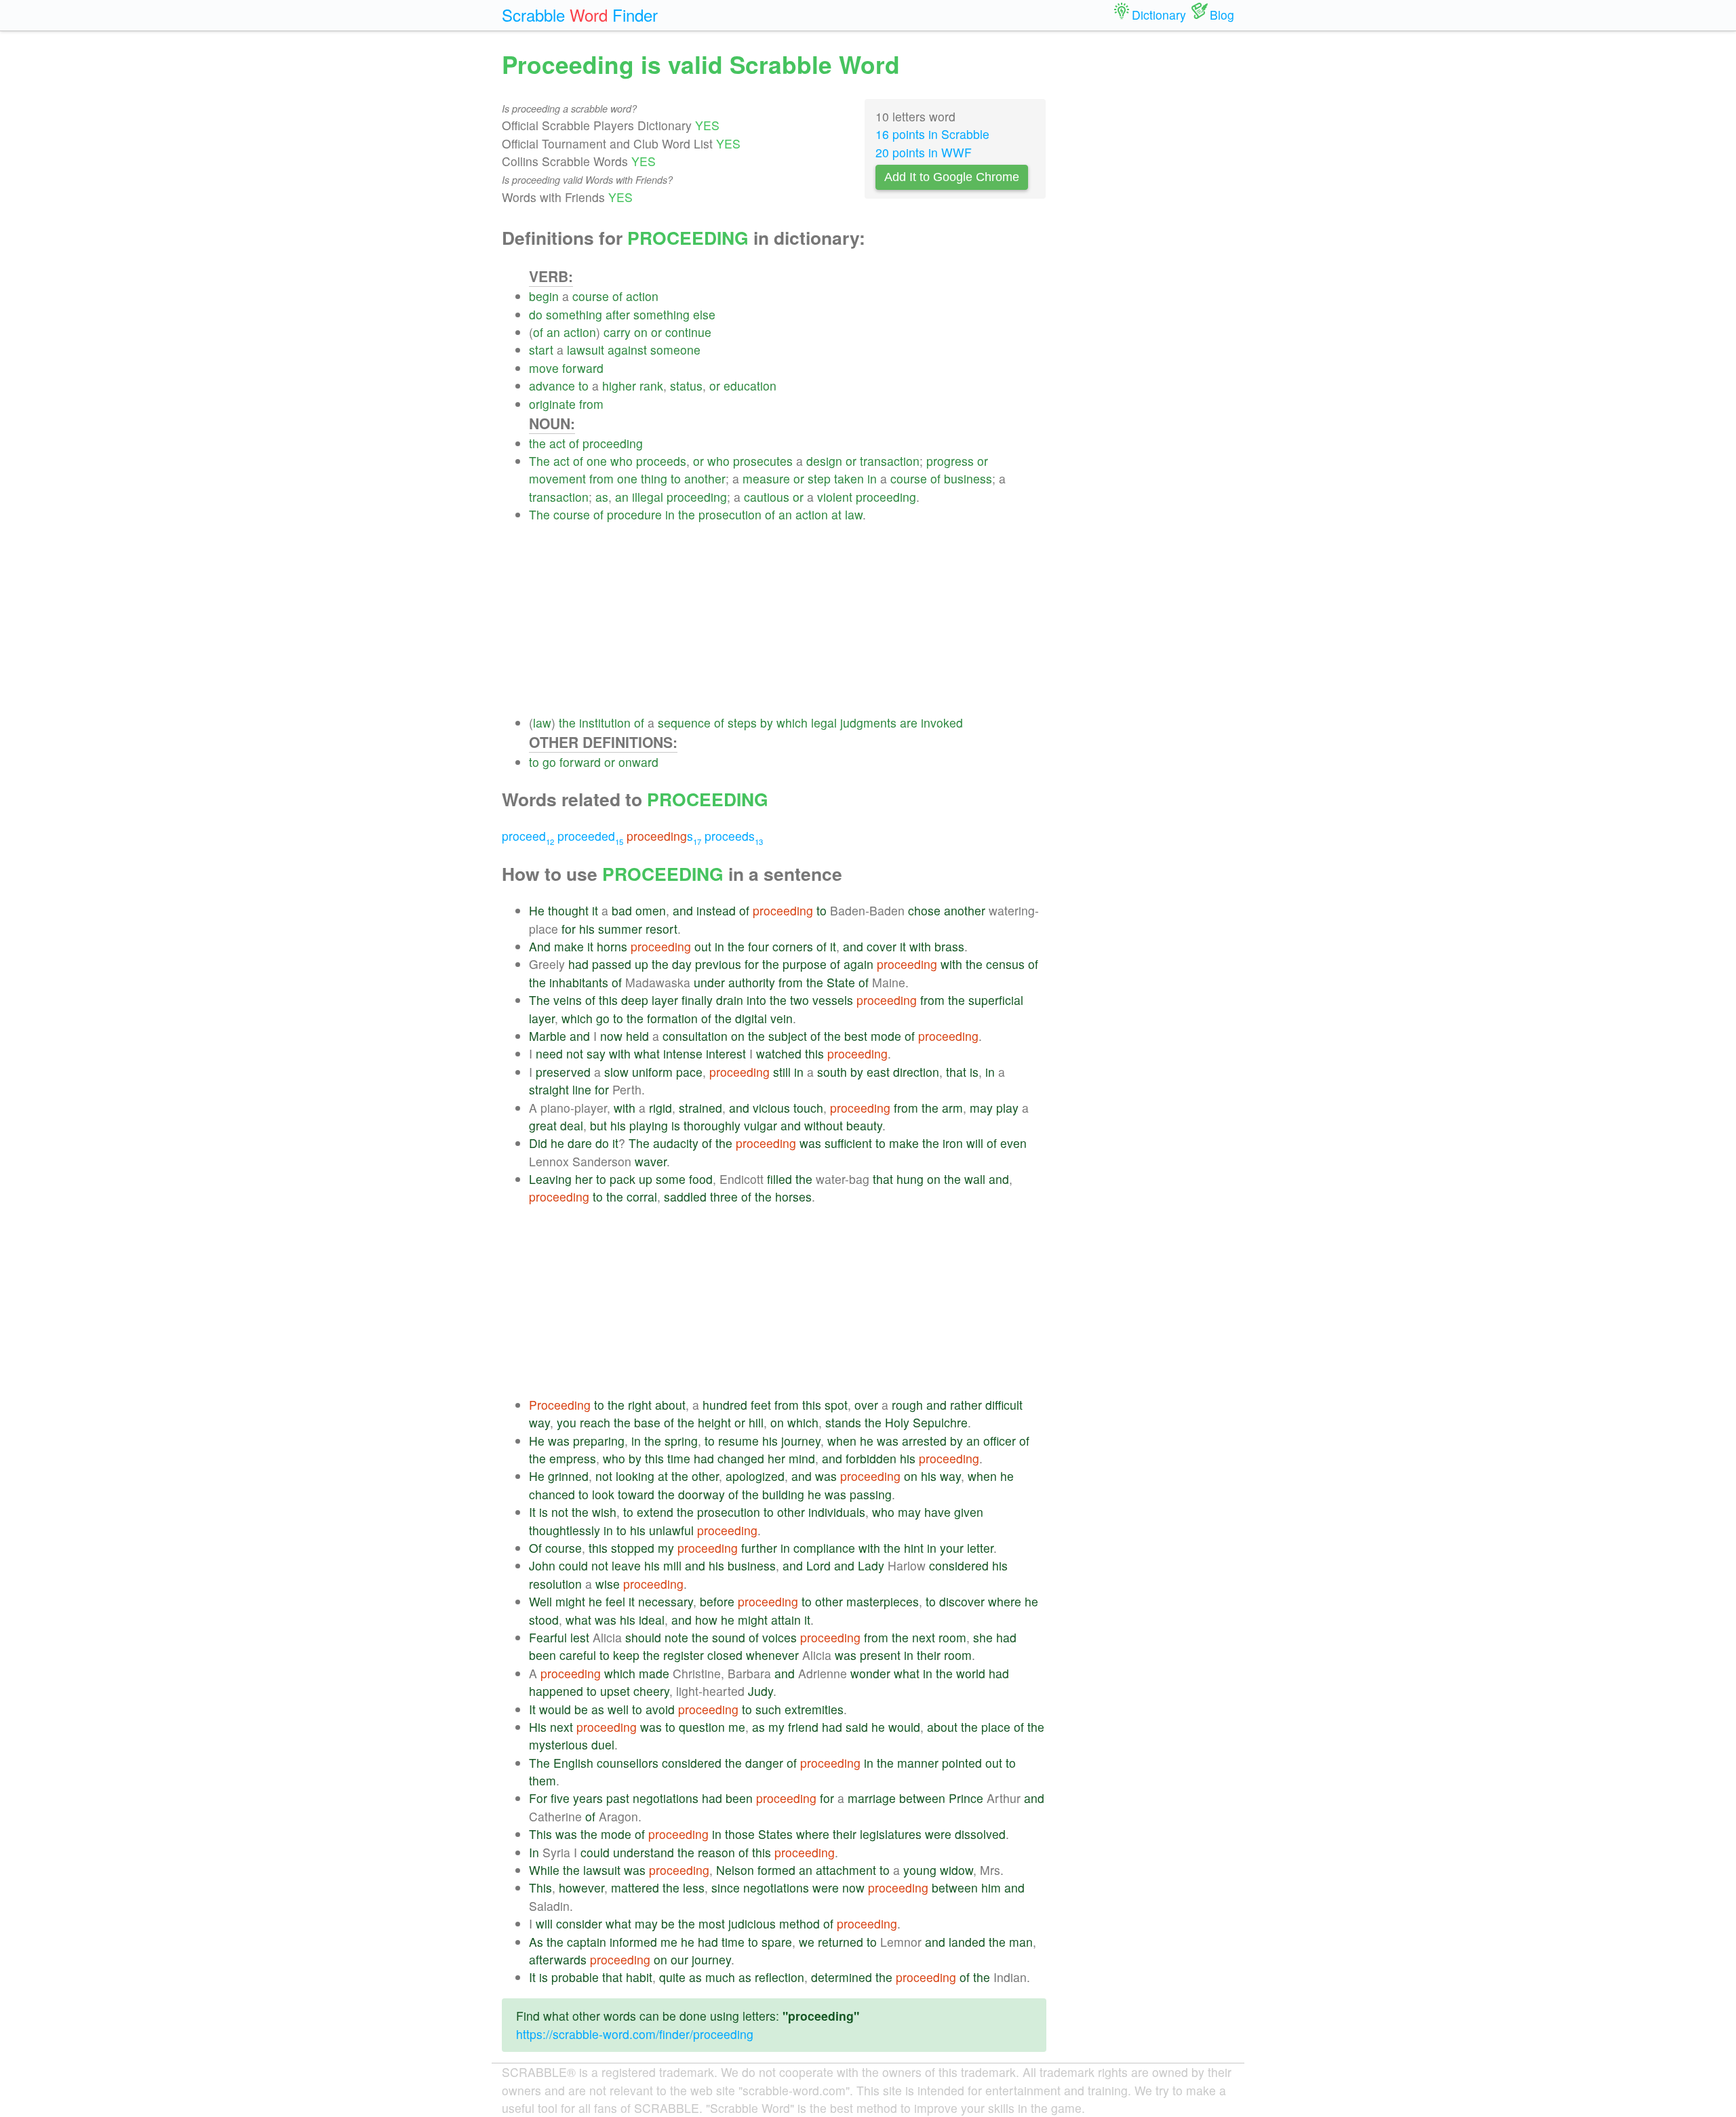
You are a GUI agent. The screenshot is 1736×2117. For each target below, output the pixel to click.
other (705, 1476)
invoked (942, 723)
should (643, 1637)
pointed (962, 1763)
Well (540, 1601)
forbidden (871, 1458)
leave (626, 1565)
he (557, 1143)
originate (552, 404)
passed (612, 964)
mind (802, 1458)
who (622, 461)
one (597, 461)
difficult (1004, 1405)
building (783, 1494)
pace (689, 1072)
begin (544, 296)
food (701, 1179)
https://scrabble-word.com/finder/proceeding (635, 2034)
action (642, 296)
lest (580, 1637)
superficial (996, 1000)
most (712, 1923)
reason (716, 1852)
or (656, 332)
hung (910, 1179)
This (540, 1834)
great (543, 1125)
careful (578, 1655)
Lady (871, 1565)
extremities (814, 1709)
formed (776, 1870)
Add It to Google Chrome (952, 177)
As (536, 1942)
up (642, 964)
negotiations (666, 1798)
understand (644, 1852)
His (538, 1727)
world (971, 1673)
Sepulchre (940, 1422)
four (758, 946)
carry (617, 332)
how (706, 1620)
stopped (633, 1548)
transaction (890, 461)
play (1007, 1108)
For (538, 1798)
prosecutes (763, 461)
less (694, 1887)
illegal (648, 497)
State (841, 982)
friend (803, 1727)
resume (738, 1441)
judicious (752, 1923)
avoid (660, 1709)
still (782, 1072)
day (682, 964)
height (714, 1422)
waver (651, 1161)
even (1013, 1143)
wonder (870, 1673)
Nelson (735, 1870)
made (654, 1673)
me (737, 1727)
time (679, 1458)
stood (544, 1620)
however (581, 1887)
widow (956, 1870)
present (880, 1655)
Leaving (550, 1179)
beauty (864, 1125)
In (534, 1852)
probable (575, 1977)
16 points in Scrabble (932, 134)
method (800, 1923)
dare (580, 1143)
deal (572, 1125)
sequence (684, 723)
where (1005, 1601)
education (750, 385)
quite (672, 1977)
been (542, 1655)
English (573, 1763)
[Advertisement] (788, 619)
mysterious (558, 1744)
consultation (695, 1036)
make (569, 946)
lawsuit (586, 350)
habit (639, 1977)
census (1005, 964)
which (792, 723)
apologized (755, 1476)
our (679, 1959)
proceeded (590, 836)
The (539, 461)
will (975, 1143)
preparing (599, 1441)
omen (651, 910)
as (602, 497)
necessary (666, 1601)
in (872, 478)
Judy (761, 1691)
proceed (528, 836)
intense (683, 1053)
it (595, 910)
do (536, 314)
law (854, 514)
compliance (824, 1548)
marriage (872, 1798)
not (575, 1053)
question (702, 1727)
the (537, 443)
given (969, 1512)
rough (907, 1405)
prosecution (730, 514)
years (588, 1798)
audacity (676, 1143)
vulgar (761, 1125)
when (842, 1441)
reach (595, 1422)
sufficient (848, 1143)
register (684, 1655)
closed (725, 1655)
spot (836, 1405)
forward (583, 368)
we (807, 1942)
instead (716, 910)
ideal (652, 1620)
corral (642, 1196)
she (983, 1637)
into (756, 1000)
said (857, 1727)
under (709, 982)
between (922, 1798)
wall (975, 1179)
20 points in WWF (924, 152)
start (541, 350)
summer (620, 929)
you (567, 1422)
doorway (702, 1494)
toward (636, 1494)
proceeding (613, 443)
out (703, 946)
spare (777, 1942)
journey (801, 1441)
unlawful (671, 1530)
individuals (837, 1512)
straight (549, 1089)
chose (924, 910)
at (836, 514)
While (544, 1870)
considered (959, 1565)
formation (672, 1018)
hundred (725, 1405)
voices (780, 1637)
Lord (818, 1565)
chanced (552, 1494)
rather (966, 1405)
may (981, 1108)
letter (980, 1548)
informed (633, 1942)
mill (672, 1565)
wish (604, 1512)
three (724, 1196)
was (810, 1143)
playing (649, 1125)
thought (568, 910)
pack (623, 1179)
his (587, 929)
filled (780, 1179)
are (909, 723)
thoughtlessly (565, 1530)
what (647, 1053)
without (824, 1125)
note (676, 1637)
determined (842, 1977)
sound (729, 1637)
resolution (555, 1584)
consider (579, 1923)
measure (766, 478)
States (775, 1834)
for (569, 929)
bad (622, 910)
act (557, 443)
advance (552, 385)
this (608, 1000)
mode (886, 1036)
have (938, 1512)
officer (1000, 1441)
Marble (548, 1036)
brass (949, 946)
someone (675, 350)
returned (841, 1942)
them (542, 1780)
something (574, 314)
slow (616, 1072)
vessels (833, 1000)
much (720, 1977)
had (578, 964)
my (666, 1548)
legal (824, 723)
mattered (635, 1887)
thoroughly (712, 1125)
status (686, 385)
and (683, 910)
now (611, 1036)
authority (752, 982)
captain (587, 1942)
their (929, 1655)
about (670, 1405)
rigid (660, 1108)
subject (788, 1036)
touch (808, 1108)
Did (538, 1143)
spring (681, 1441)
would (555, 1709)
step (819, 478)
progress (950, 461)
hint (914, 1548)
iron (953, 1143)
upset (615, 1691)
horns (612, 946)
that (956, 1072)
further (759, 1548)
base (647, 1422)
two (800, 1000)
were (938, 1834)
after (618, 314)
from (591, 404)
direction (916, 1072)
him (991, 1887)
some (671, 1179)
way (539, 1422)
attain (786, 1620)
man (1021, 1942)
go (549, 762)
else (704, 314)
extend (655, 1512)
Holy (897, 1422)
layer (665, 1000)
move (544, 368)
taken (849, 478)
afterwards (558, 1959)
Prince (966, 1798)
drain (730, 1000)
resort (662, 929)
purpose (805, 964)
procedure (634, 514)
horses (793, 1196)
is (974, 1072)
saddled (685, 1196)
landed (967, 1942)
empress (573, 1458)
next (924, 1637)
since (726, 1887)
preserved (563, 1072)
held (637, 1036)
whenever (772, 1655)
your (952, 1548)
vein (782, 1018)
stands (843, 1422)
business (968, 478)
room (952, 1637)
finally (697, 1000)
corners (793, 946)
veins (568, 1000)
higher (619, 385)
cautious (767, 497)
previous (718, 964)
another (705, 478)
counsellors (628, 1763)
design (824, 461)
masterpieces (883, 1601)
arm (952, 1108)
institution (605, 723)
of (617, 296)
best (856, 1036)
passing (871, 1494)
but (598, 1125)
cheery (651, 1691)
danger (764, 1763)
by (767, 723)
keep (626, 1655)
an (553, 332)
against (627, 350)
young (920, 1870)
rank (651, 385)
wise (608, 1584)
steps (742, 723)
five (560, 1798)
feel (615, 1601)
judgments (868, 723)
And (540, 946)
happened (556, 1691)
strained (701, 1108)
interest (726, 1053)
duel (603, 1744)
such (768, 1709)
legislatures (891, 1834)
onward (638, 762)
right (640, 1405)
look (603, 1494)
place (996, 1727)
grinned (568, 1476)
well (618, 1709)
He (537, 910)
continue (688, 332)
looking (635, 1476)
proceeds (661, 461)
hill (756, 1422)
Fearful (548, 1637)
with (920, 946)
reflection (780, 1977)
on (641, 332)
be (581, 1709)
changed (741, 1458)
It (532, 1512)
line (582, 1089)
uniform (652, 1072)
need (549, 1053)
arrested (924, 1441)
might (570, 1601)
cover (882, 946)
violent (835, 497)
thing (654, 478)
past (618, 1798)
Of (535, 1548)
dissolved (980, 1834)
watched (779, 1053)
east (878, 1072)
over (866, 1405)
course (591, 296)
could (573, 1565)
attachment (846, 1870)
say (596, 1053)
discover (962, 1601)
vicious (771, 1108)
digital (751, 1018)
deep (635, 1000)
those (740, 1834)
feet (761, 1405)
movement (557, 478)
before (717, 1601)
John (542, 1565)
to (584, 385)
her (584, 1179)
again (859, 964)
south (832, 1072)
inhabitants (579, 982)
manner (918, 1763)
